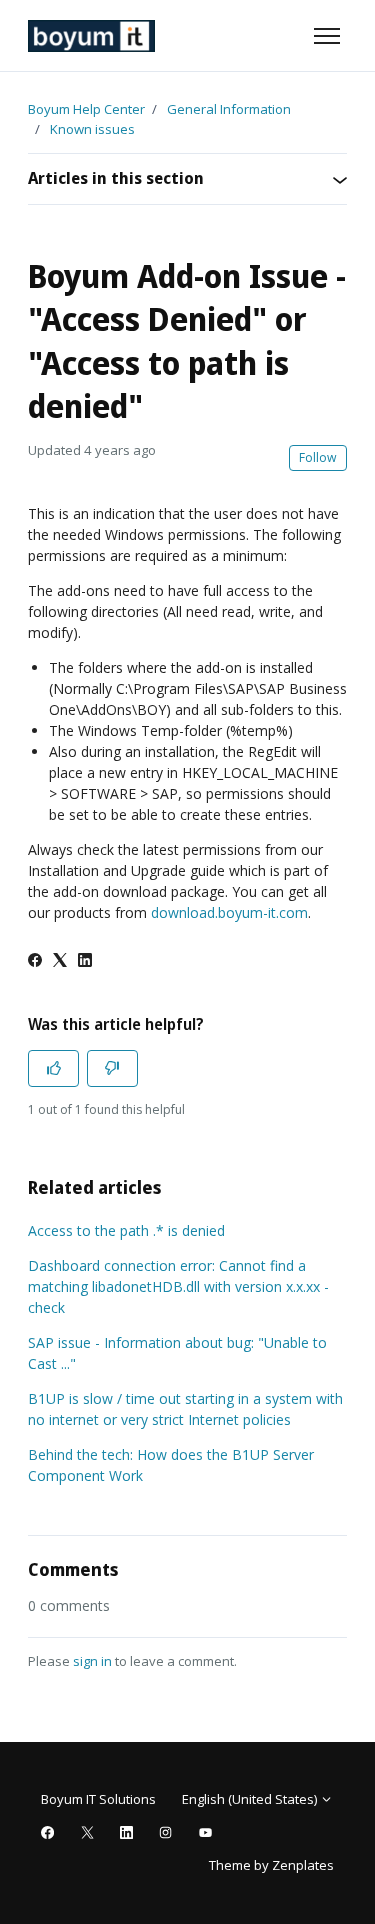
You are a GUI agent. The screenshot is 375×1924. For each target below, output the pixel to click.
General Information (229, 109)
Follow (318, 457)
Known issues (92, 129)
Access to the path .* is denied (126, 1230)
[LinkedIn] (85, 961)
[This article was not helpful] (112, 1068)
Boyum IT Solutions (98, 1799)
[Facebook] (35, 961)
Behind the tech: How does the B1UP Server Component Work (171, 1465)
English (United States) (251, 1799)
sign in (92, 1661)
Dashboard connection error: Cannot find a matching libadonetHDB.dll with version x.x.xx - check (178, 1286)
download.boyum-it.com (229, 912)
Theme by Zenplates (271, 1864)
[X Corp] (60, 961)
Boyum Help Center (86, 109)
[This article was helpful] (53, 1068)
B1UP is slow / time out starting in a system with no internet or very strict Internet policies (185, 1409)
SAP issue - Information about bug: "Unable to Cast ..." (177, 1353)
